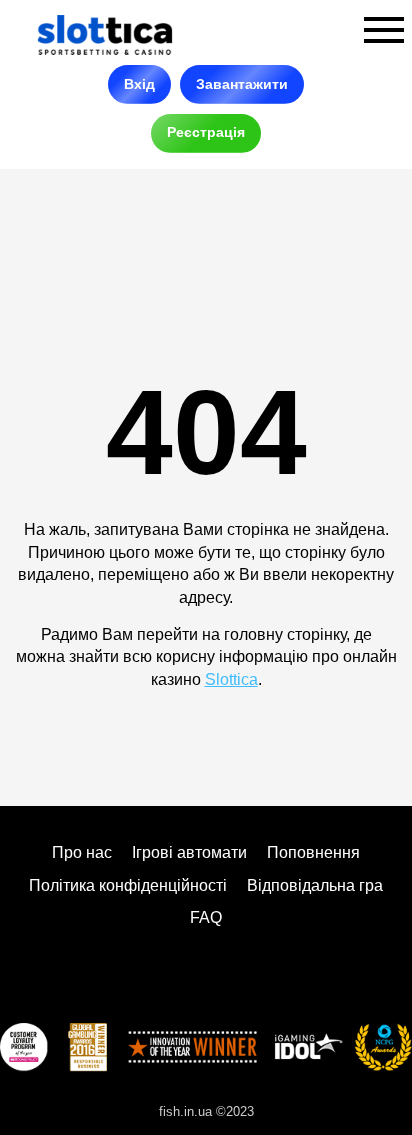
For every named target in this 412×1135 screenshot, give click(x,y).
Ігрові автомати (189, 852)
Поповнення (313, 852)
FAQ (206, 917)
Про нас (82, 852)
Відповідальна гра (315, 885)
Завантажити (242, 84)
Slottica (231, 679)
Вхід (139, 84)
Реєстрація (206, 132)
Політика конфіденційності (128, 885)
